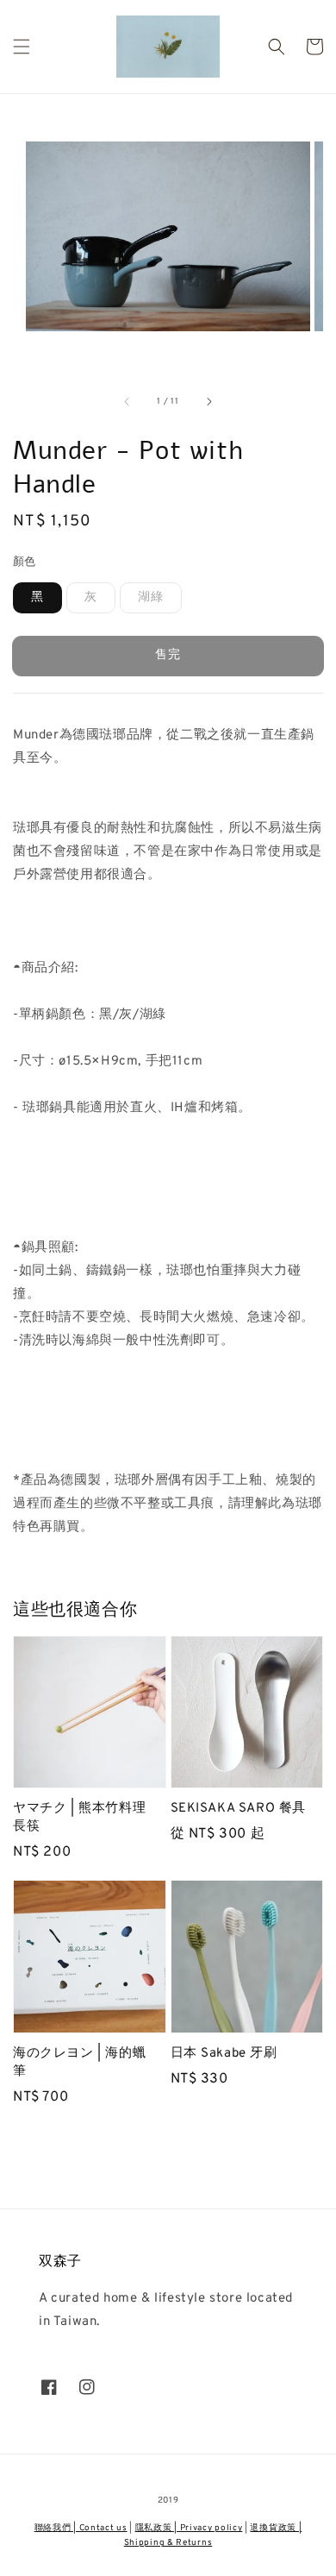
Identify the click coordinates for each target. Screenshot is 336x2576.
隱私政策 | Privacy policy (189, 2528)
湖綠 (151, 597)
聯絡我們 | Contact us (81, 2528)
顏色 (25, 562)
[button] (22, 47)
